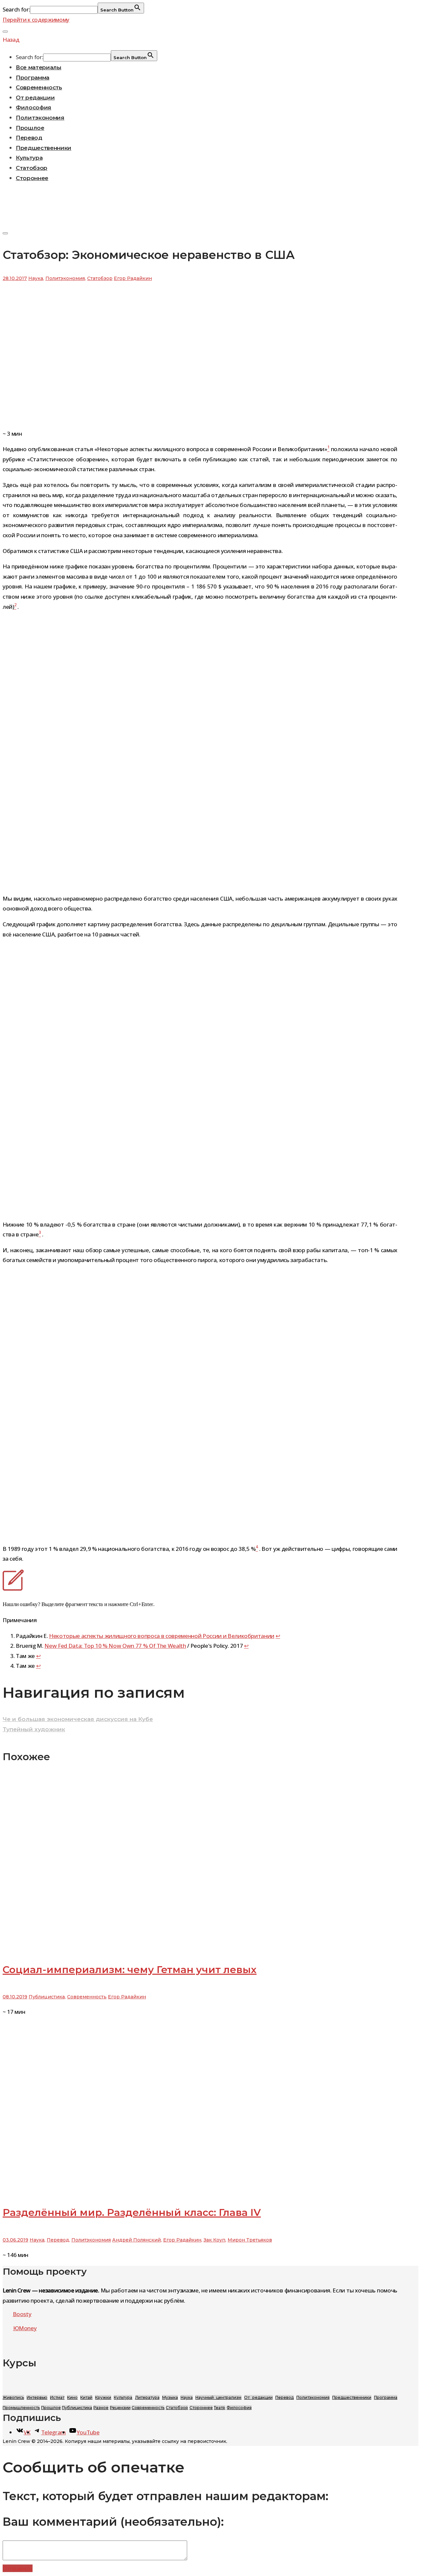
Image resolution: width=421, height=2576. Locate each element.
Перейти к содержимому (36, 20)
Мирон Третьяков (250, 2240)
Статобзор (32, 168)
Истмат (57, 2397)
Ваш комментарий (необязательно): (113, 2522)
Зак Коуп (214, 2240)
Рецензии (120, 2408)
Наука (36, 278)
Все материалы (39, 67)
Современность (39, 87)
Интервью (37, 2397)
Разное (101, 2408)
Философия (34, 107)
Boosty (22, 2314)
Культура (29, 158)
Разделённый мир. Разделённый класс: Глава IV (132, 2212)
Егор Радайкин (133, 278)
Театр (220, 2408)
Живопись (13, 2397)
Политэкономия (40, 118)
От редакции (35, 98)
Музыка (170, 2397)
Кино (72, 2397)
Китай (86, 2397)
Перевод (29, 138)
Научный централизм (218, 2397)
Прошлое (30, 128)
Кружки (103, 2397)
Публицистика (47, 1997)
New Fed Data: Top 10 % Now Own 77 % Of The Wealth (115, 1646)
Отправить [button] (18, 2568)
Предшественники (44, 148)
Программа (33, 78)
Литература (147, 2397)
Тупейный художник (34, 1729)
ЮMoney (25, 2328)
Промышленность (21, 2408)
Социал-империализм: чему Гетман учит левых (130, 1970)
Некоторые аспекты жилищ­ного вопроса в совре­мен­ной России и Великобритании (162, 1636)
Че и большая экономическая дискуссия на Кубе (78, 1719)
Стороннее (32, 178)
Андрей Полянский (136, 2240)
